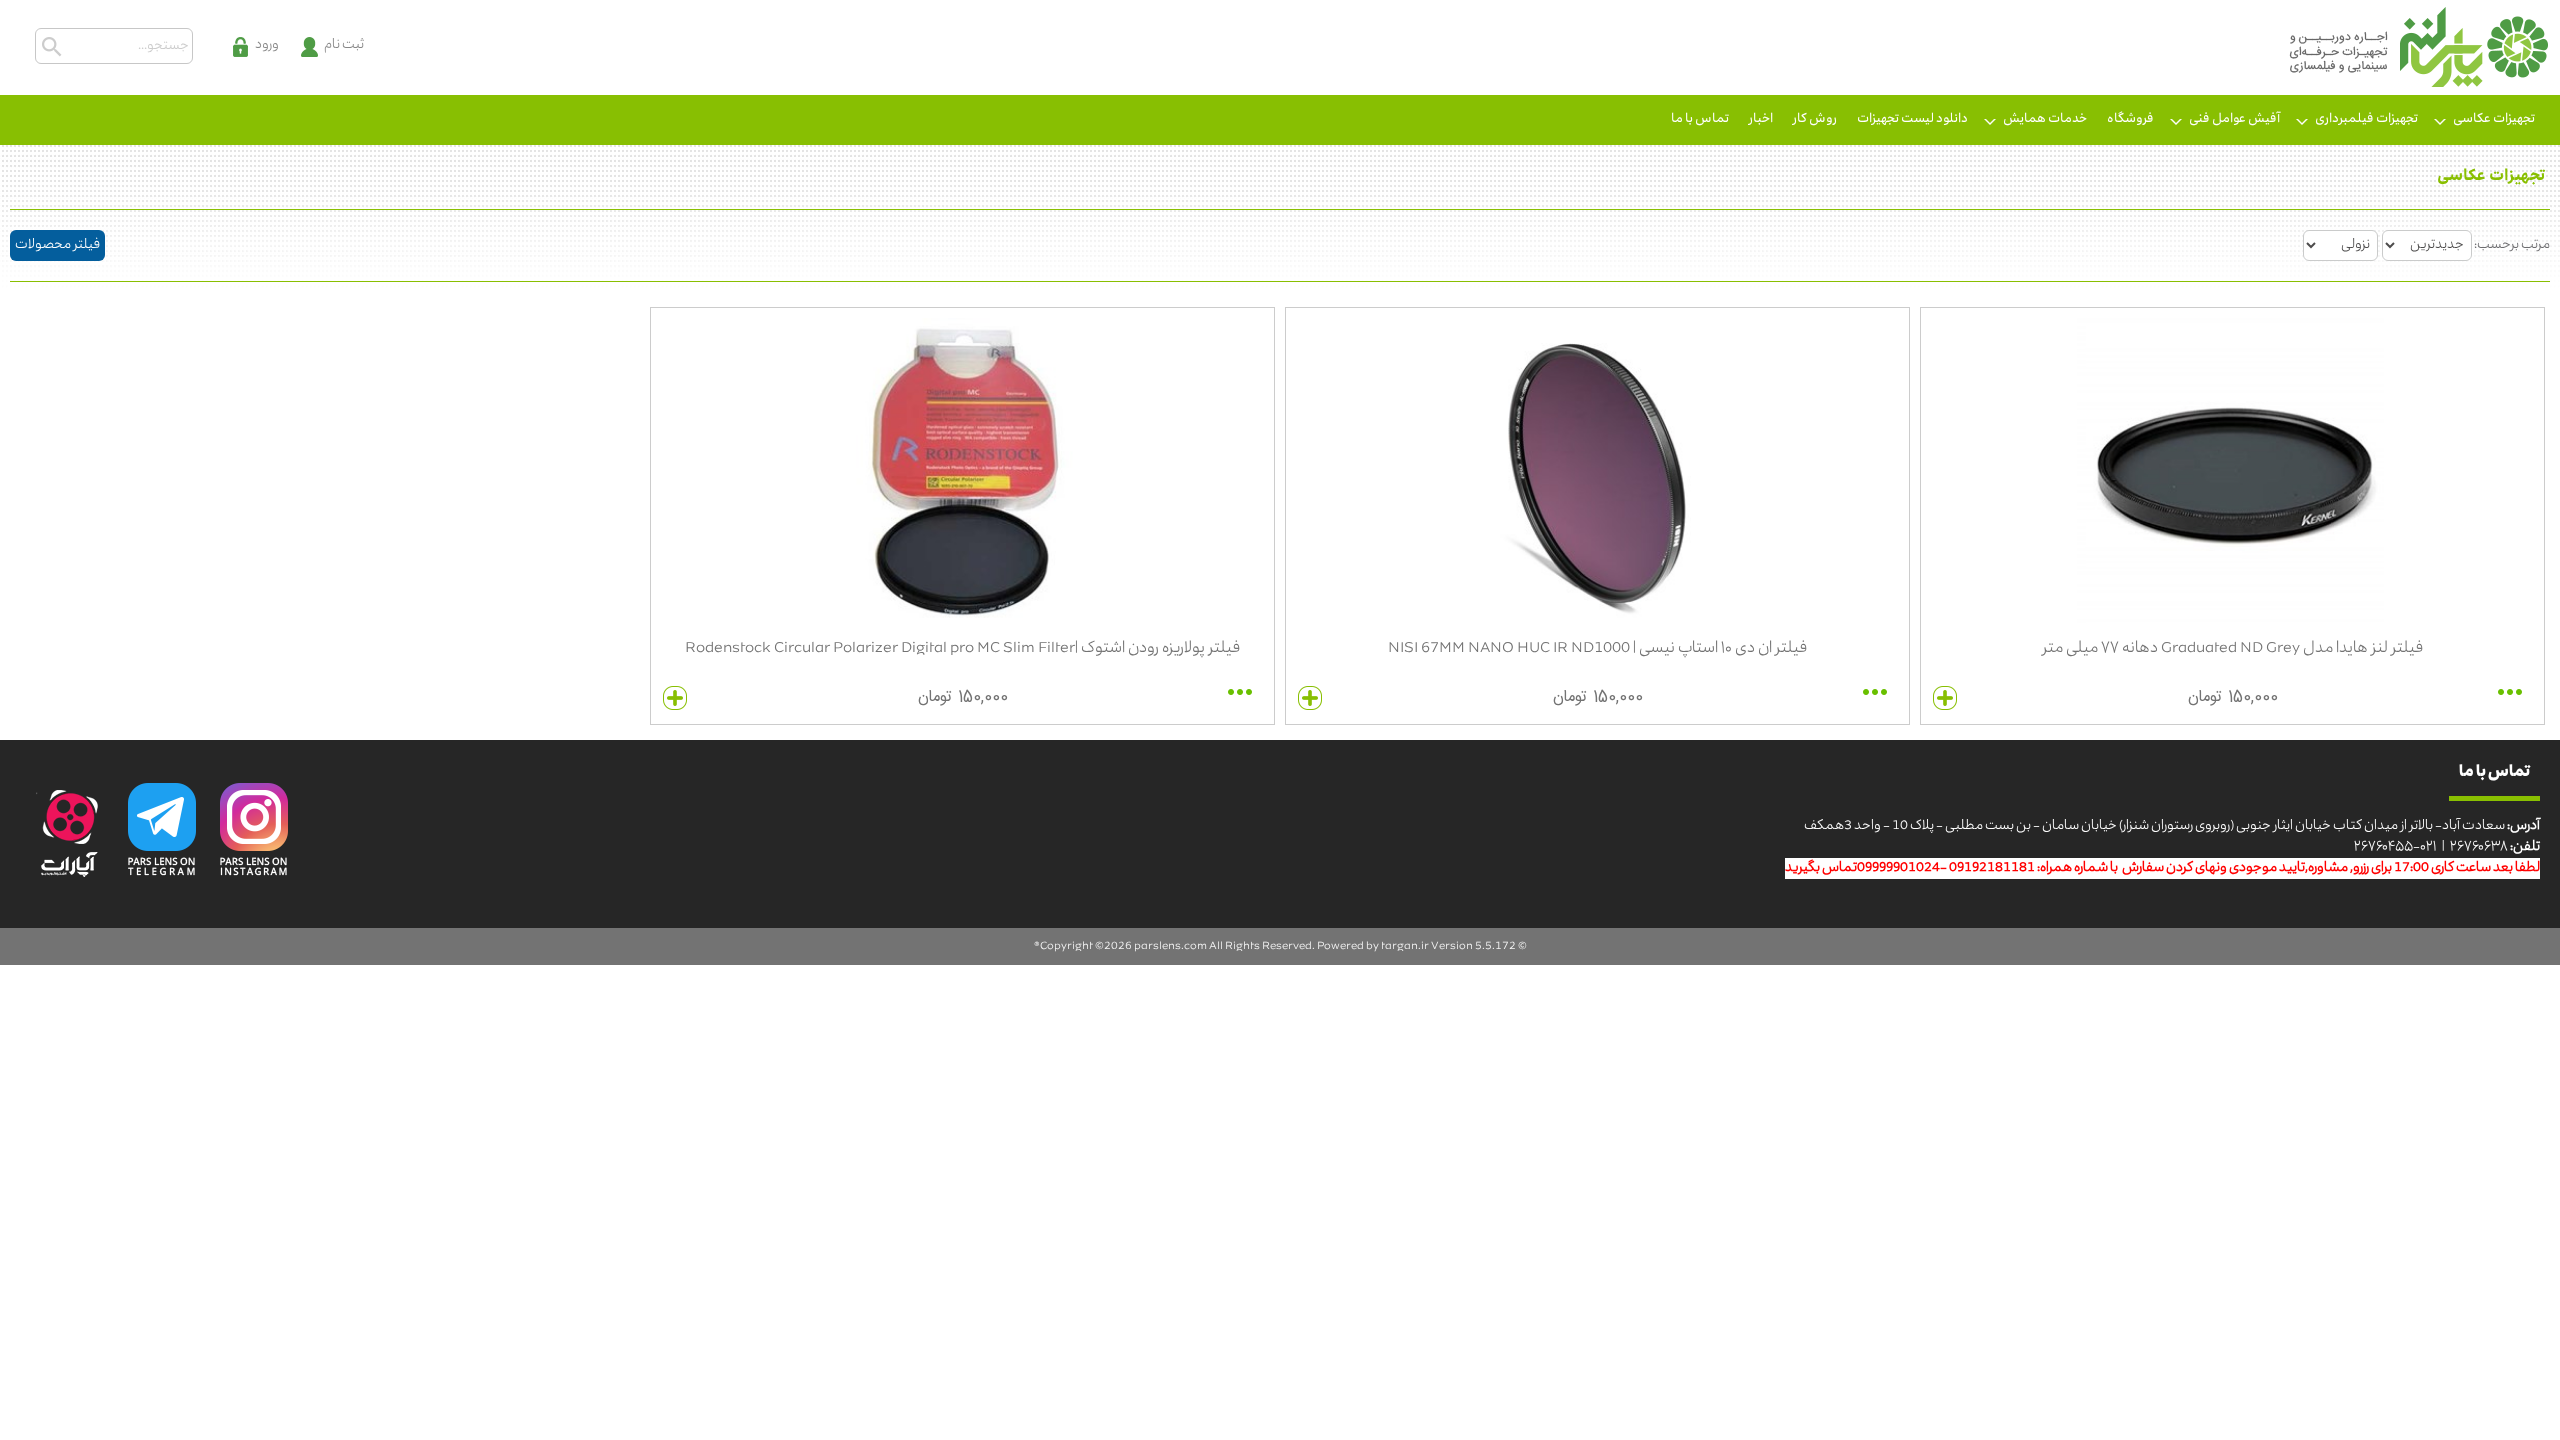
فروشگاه (2130, 119)
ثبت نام (344, 45)
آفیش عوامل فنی (2234, 119)
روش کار (1815, 119)
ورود (267, 45)
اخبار (1761, 119)
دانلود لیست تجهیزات (1912, 119)
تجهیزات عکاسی (2494, 119)
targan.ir (1405, 946)
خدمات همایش (2045, 119)
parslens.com (1170, 946)
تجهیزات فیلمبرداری (2366, 119)
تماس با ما (1700, 119)
